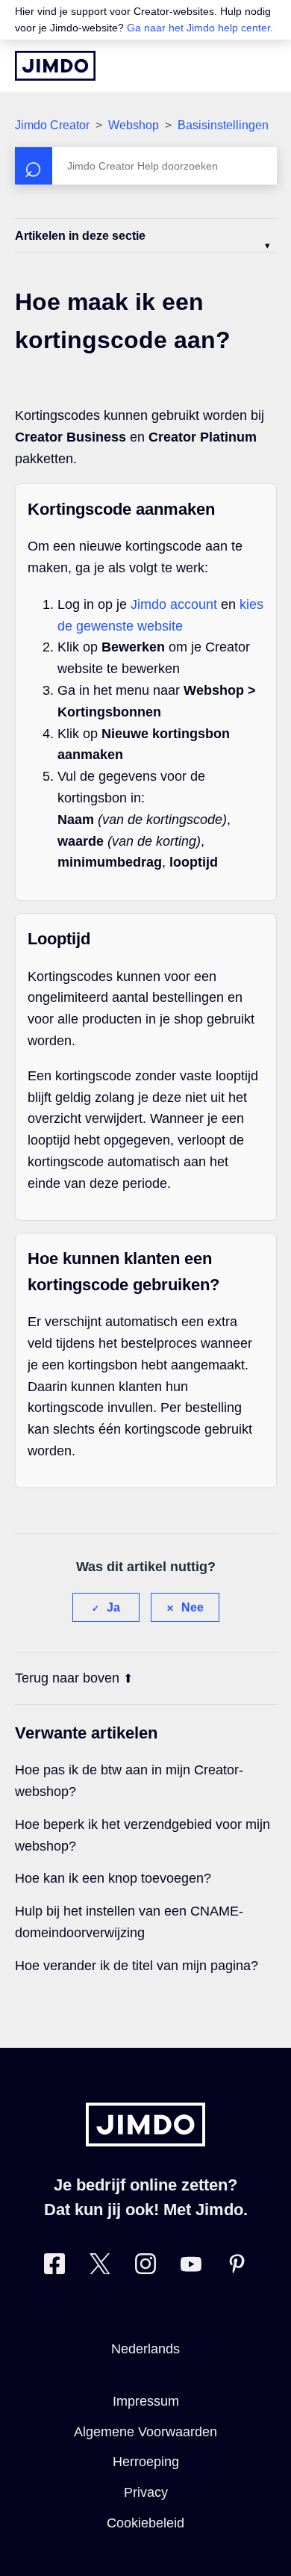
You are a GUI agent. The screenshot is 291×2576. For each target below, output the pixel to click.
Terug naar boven (67, 1678)
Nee (193, 1607)
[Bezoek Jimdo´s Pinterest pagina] (237, 2267)
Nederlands (145, 2349)
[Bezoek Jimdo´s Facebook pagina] (54, 2267)
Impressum (146, 2401)
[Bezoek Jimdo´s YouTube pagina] (191, 2267)
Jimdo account (174, 604)
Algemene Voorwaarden (145, 2432)
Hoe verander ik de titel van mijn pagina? (137, 1966)
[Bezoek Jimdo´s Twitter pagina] (100, 2267)
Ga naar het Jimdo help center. (200, 28)
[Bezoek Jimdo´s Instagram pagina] (145, 2267)
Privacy (146, 2492)
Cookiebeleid (145, 2523)
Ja (113, 1607)
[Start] (55, 66)
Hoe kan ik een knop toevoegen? (113, 1878)
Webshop (134, 125)
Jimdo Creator (52, 125)
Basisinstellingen (223, 125)
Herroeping (146, 2462)
